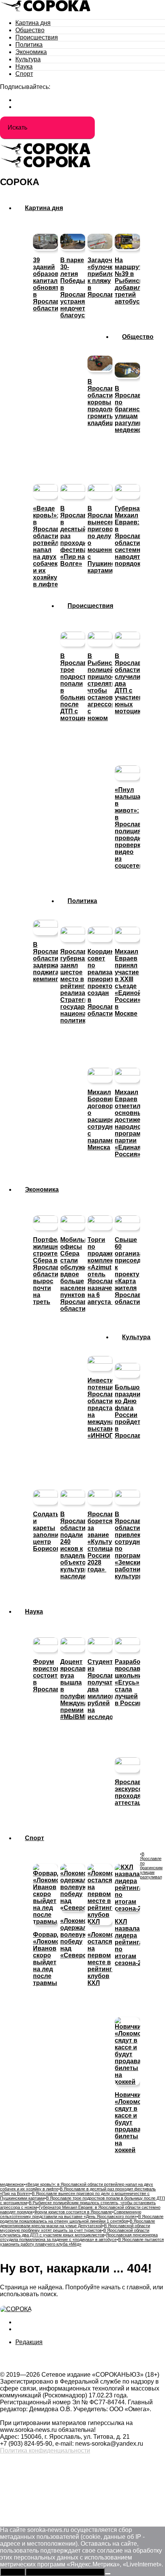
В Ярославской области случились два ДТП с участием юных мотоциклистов (75, 2233)
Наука (24, 66)
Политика (29, 45)
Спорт (24, 74)
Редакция (29, 2342)
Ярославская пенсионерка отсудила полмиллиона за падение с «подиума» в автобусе (79, 2237)
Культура (28, 59)
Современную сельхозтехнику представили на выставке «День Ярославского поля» (71, 2214)
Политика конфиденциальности (45, 2450)
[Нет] (108, 2574)
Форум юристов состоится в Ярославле (73, 2212)
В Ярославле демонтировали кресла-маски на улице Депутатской (78, 2223)
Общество (30, 30)
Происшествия (37, 37)
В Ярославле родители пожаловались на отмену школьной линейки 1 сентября (82, 2219)
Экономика (31, 52)
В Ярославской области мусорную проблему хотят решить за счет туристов (75, 2228)
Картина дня (33, 23)
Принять (13, 2572)
